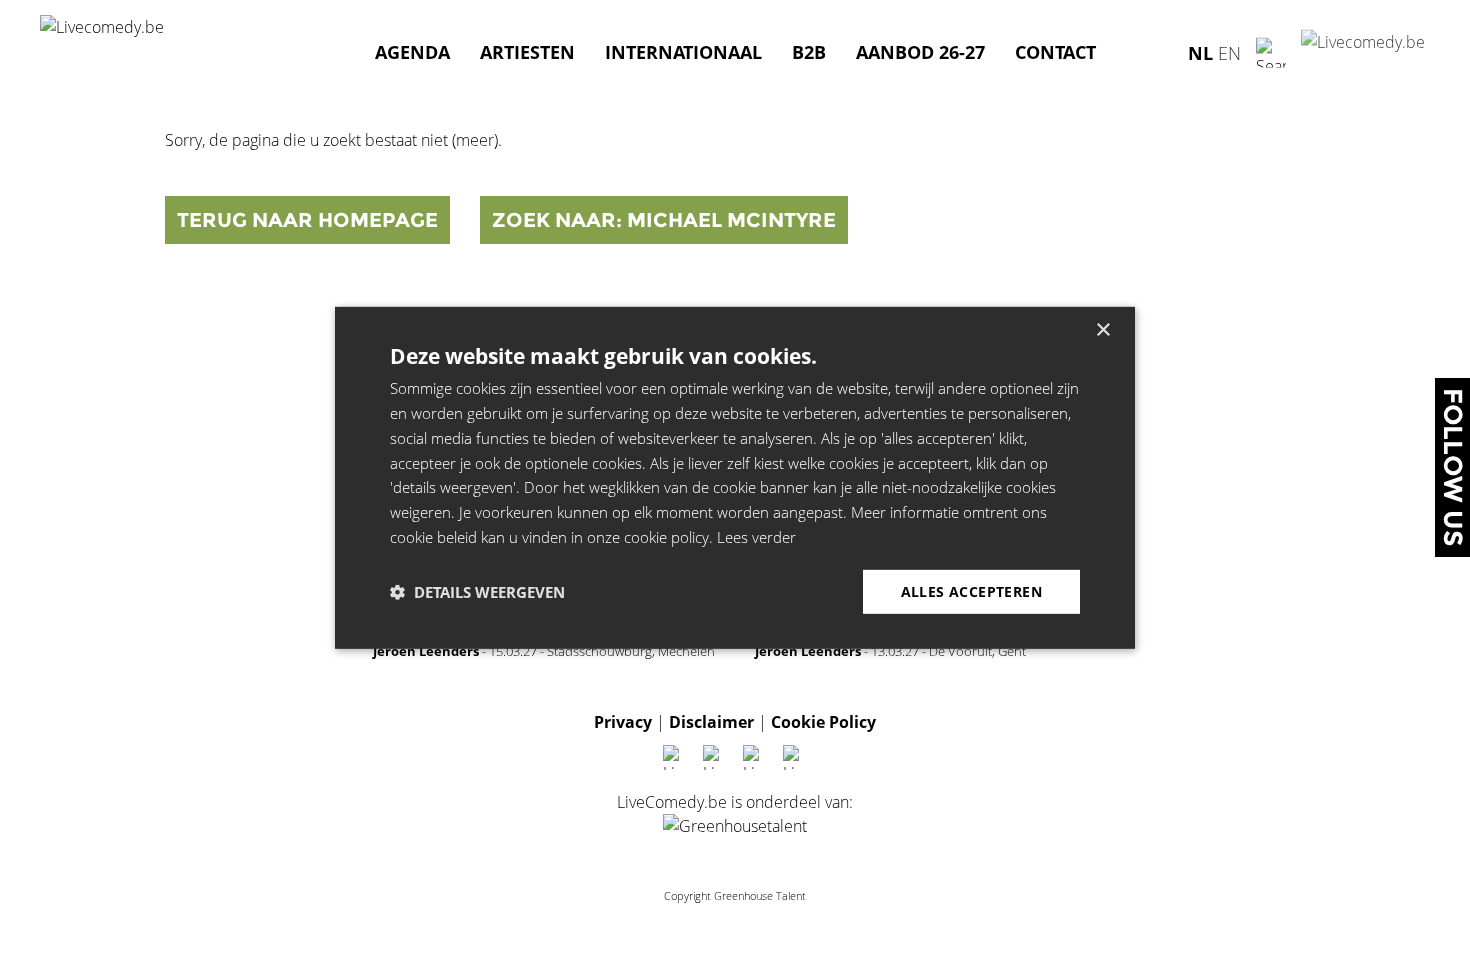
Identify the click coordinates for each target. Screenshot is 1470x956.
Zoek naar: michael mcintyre (664, 220)
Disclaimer (711, 722)
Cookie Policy (823, 722)
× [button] (1102, 330)
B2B (809, 52)
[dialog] (735, 478)
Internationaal (683, 52)
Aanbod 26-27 (920, 52)
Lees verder (756, 537)
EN (1229, 52)
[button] (477, 592)
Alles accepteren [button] (971, 590)
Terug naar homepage (307, 220)
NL (1200, 52)
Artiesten (527, 52)
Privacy (623, 722)
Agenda (412, 52)
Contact (1055, 52)
